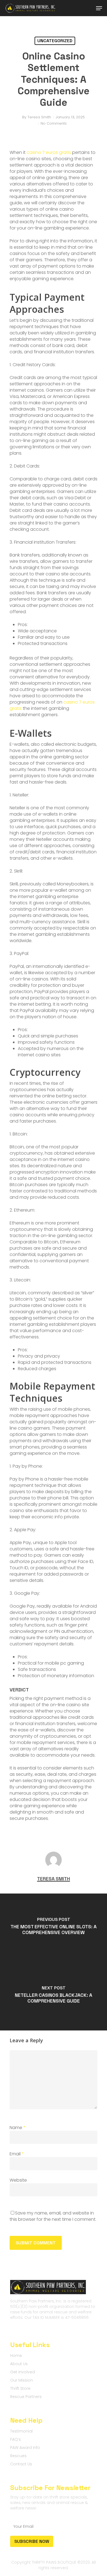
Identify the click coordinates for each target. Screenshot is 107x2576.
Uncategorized (55, 41)
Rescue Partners (26, 2397)
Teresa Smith (39, 117)
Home (16, 2356)
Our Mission (22, 2380)
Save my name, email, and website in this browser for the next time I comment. (53, 2216)
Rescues (18, 2456)
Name (18, 2128)
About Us (19, 2364)
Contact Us (21, 2464)
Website (18, 2180)
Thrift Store (20, 2388)
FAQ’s (16, 2439)
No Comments (54, 123)
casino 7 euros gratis (49, 152)
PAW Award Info (25, 2448)
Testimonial (21, 2431)
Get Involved (22, 2372)
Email (17, 2154)
